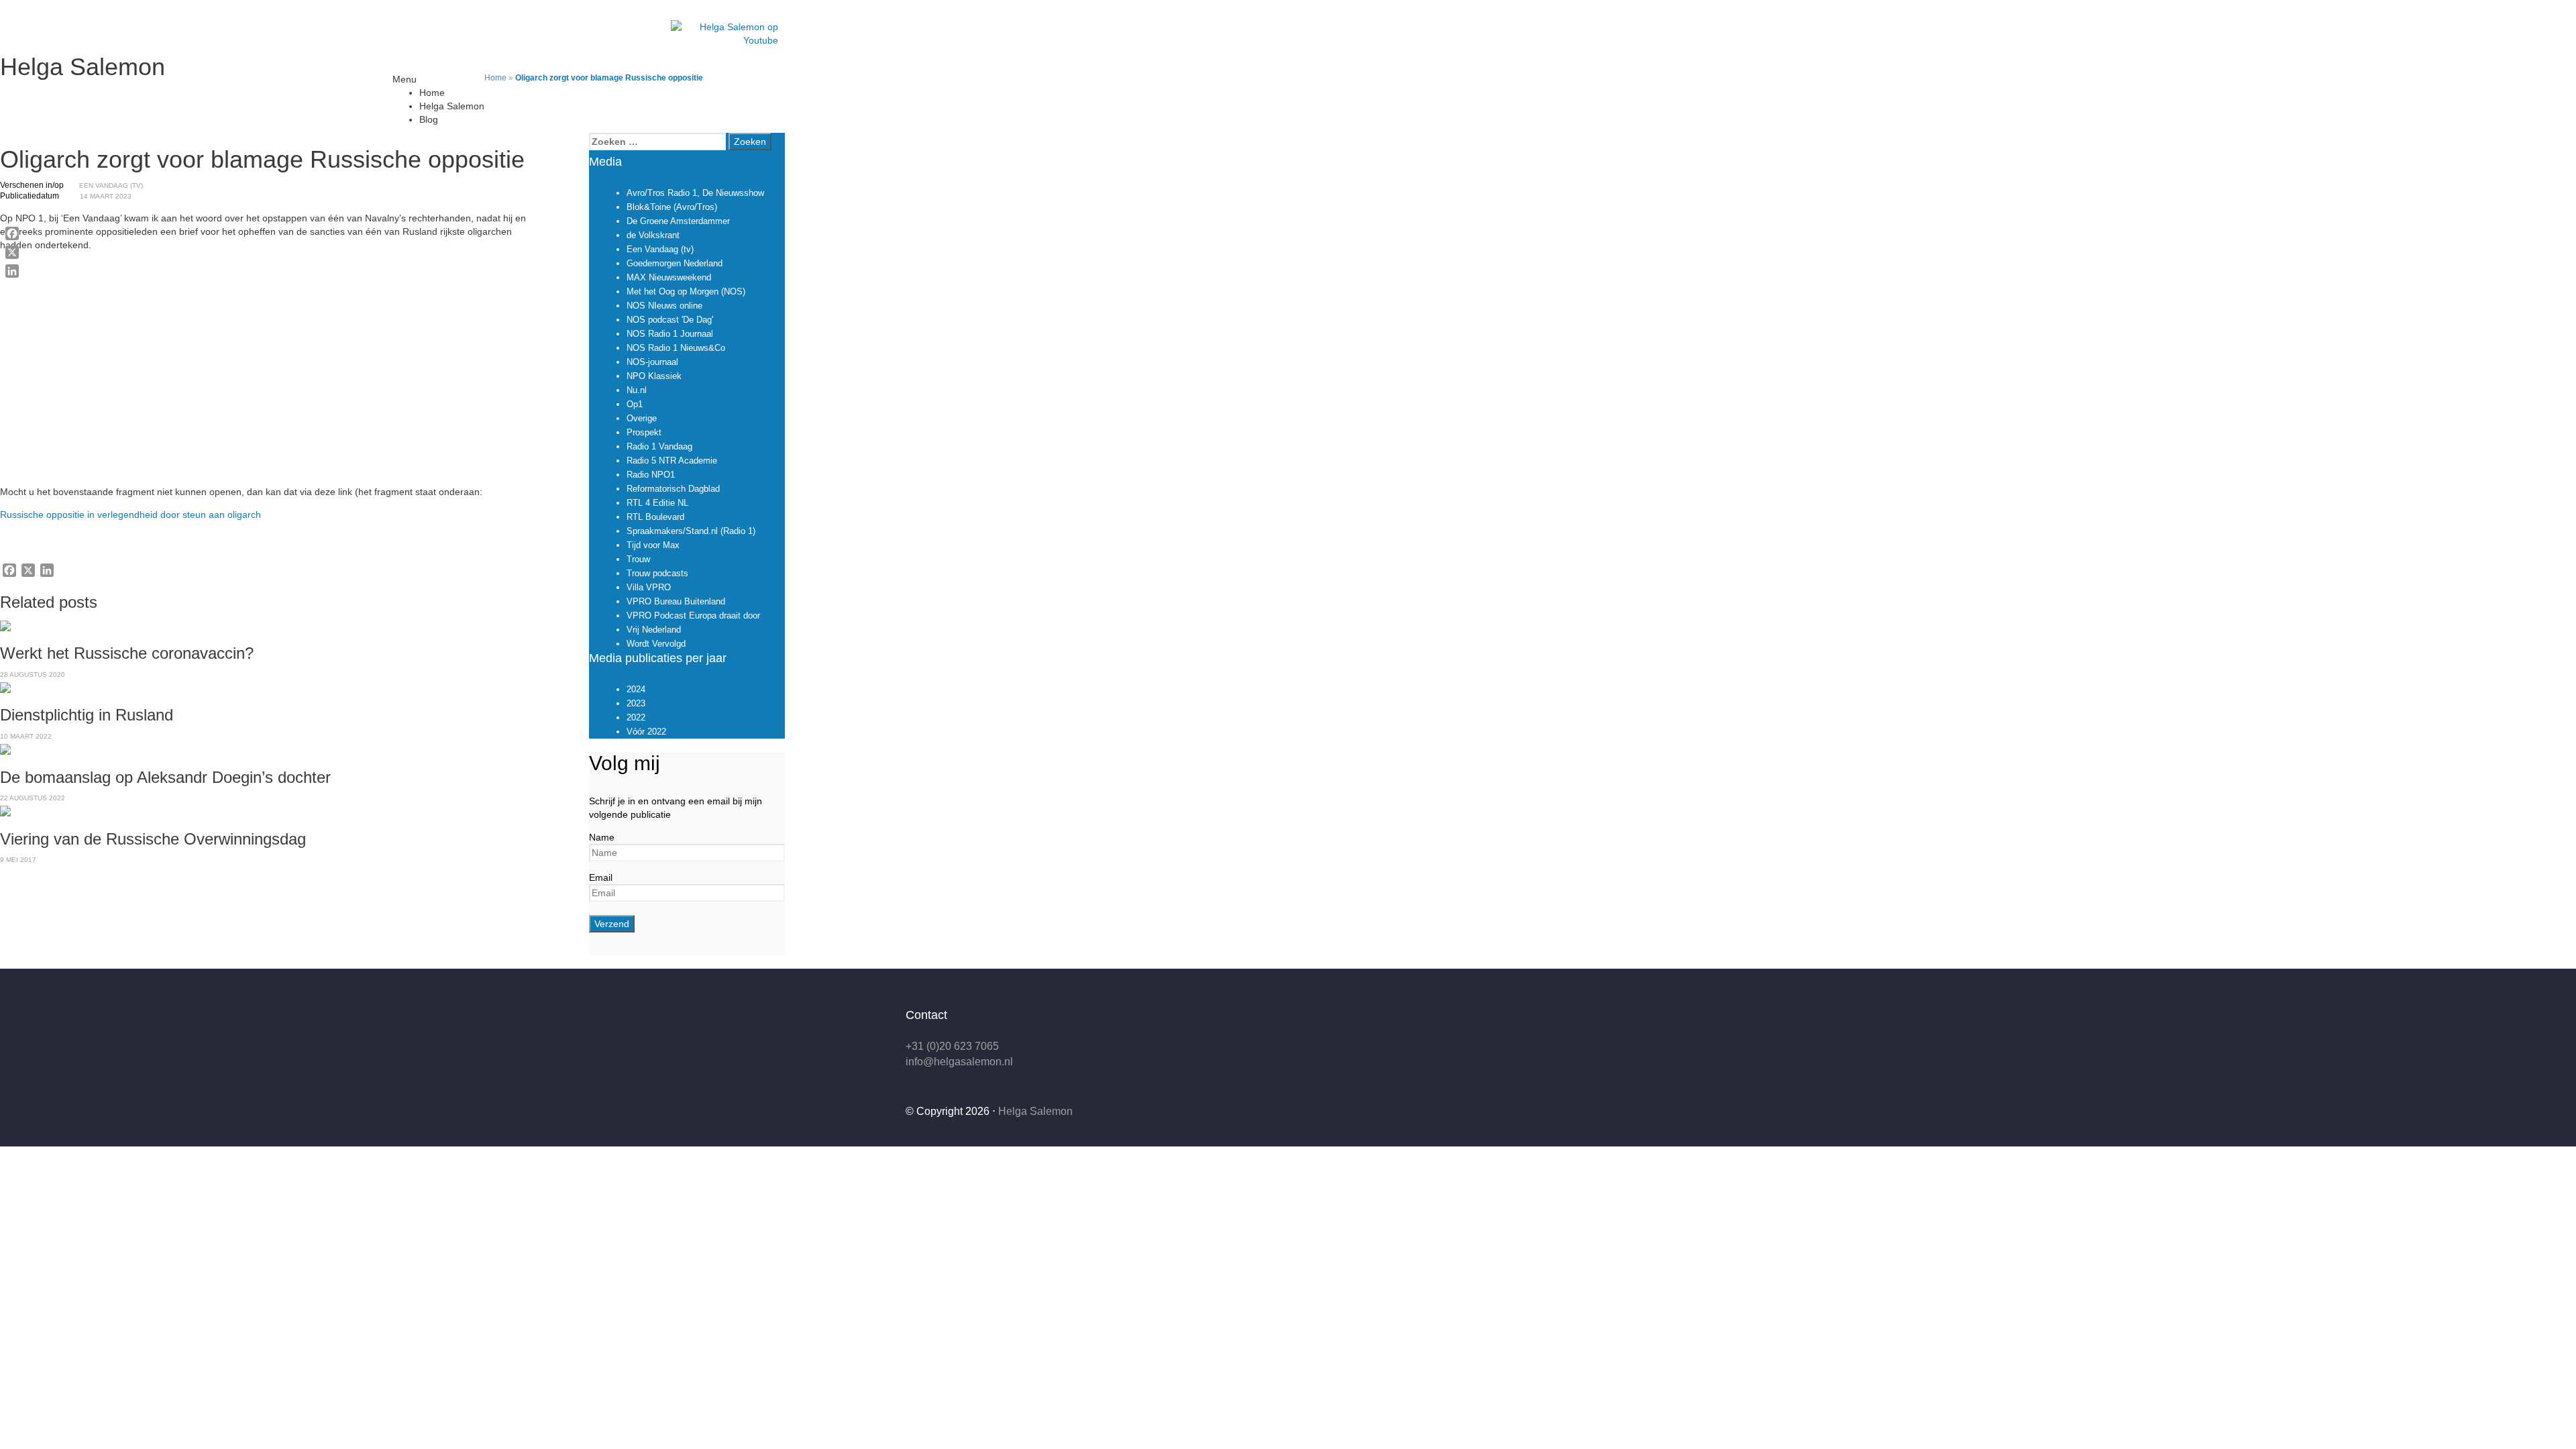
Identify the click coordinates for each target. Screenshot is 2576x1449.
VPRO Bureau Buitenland (676, 601)
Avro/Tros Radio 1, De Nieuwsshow (695, 193)
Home (432, 93)
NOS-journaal (652, 362)
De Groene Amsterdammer (678, 221)
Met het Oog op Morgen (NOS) (686, 291)
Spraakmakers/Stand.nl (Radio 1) (691, 531)
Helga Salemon (83, 67)
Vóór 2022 (646, 732)
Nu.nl (637, 390)
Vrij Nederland (654, 630)
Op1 (635, 404)
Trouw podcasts (657, 573)
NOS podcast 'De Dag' (670, 320)
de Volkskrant (653, 235)
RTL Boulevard (655, 517)
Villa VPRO (649, 587)
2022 (636, 717)
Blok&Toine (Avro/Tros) (672, 207)
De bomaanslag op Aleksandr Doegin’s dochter (165, 777)
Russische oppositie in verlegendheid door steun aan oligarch (130, 515)
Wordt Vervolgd (656, 644)
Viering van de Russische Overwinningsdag (153, 839)
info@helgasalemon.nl (959, 1062)
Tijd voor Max (653, 545)
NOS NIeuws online (664, 306)
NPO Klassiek (654, 376)
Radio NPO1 (651, 475)
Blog (429, 119)
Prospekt (644, 432)
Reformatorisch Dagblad (673, 489)
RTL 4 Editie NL (657, 503)
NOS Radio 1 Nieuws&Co (676, 348)
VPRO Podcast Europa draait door (693, 615)
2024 (636, 689)
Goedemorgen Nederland (675, 263)
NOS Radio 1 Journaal (670, 334)
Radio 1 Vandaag (659, 446)
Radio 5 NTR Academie (672, 461)
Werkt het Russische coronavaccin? (127, 653)
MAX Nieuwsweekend (669, 277)
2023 (636, 703)
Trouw (638, 559)
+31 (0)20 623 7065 (952, 1046)
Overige (642, 418)
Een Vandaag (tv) (111, 185)
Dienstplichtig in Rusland (87, 715)
